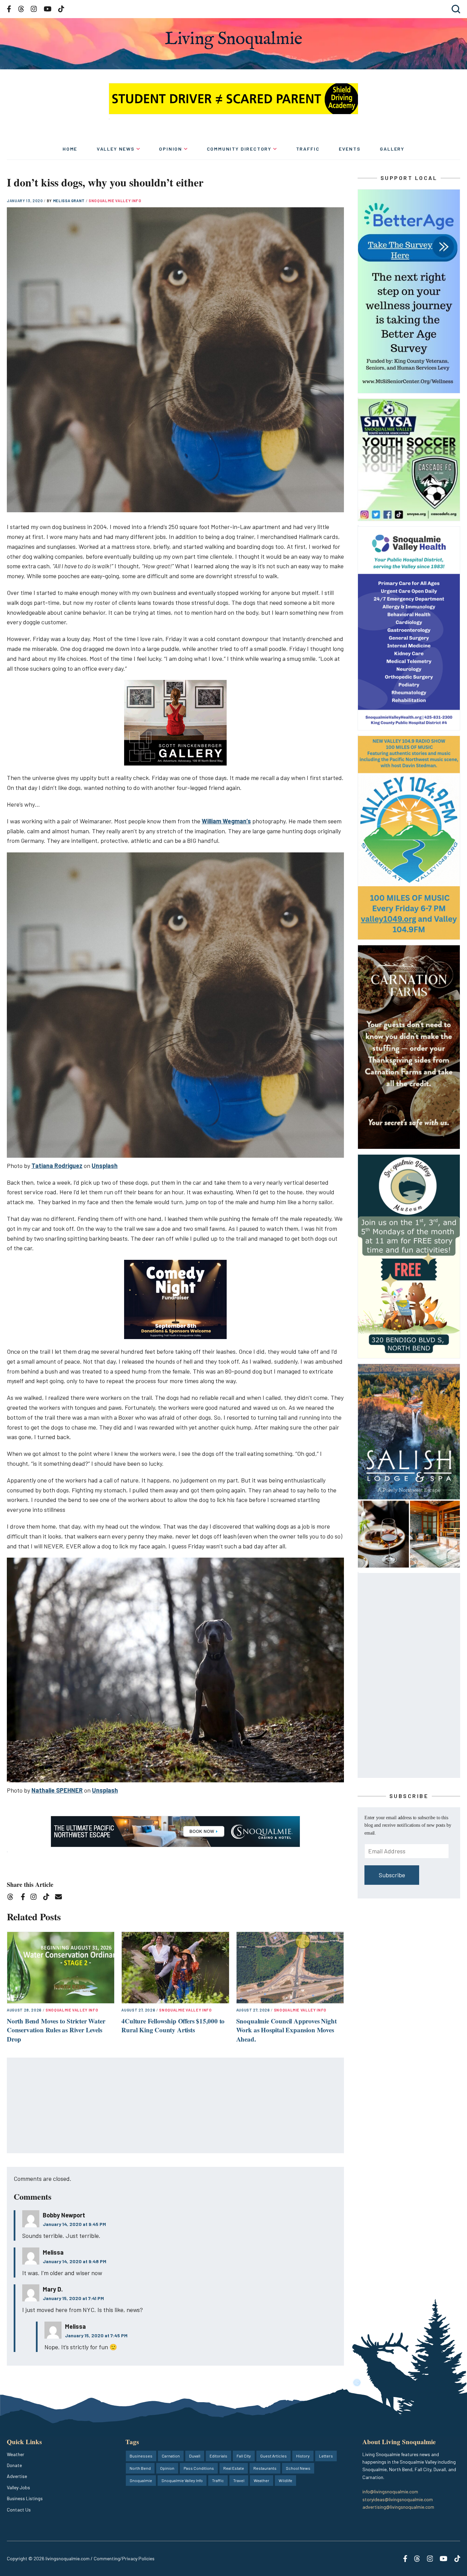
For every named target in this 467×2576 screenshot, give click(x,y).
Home (70, 149)
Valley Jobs (18, 2487)
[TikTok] (48, 1898)
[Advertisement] (176, 2106)
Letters (326, 2456)
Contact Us (19, 2510)
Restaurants (265, 2468)
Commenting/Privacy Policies (124, 2558)
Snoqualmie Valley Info (115, 201)
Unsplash (105, 1166)
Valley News (116, 149)
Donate (14, 2465)
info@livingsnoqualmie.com (390, 2491)
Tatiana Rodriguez (57, 1166)
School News (298, 2468)
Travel (239, 2480)
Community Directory (239, 149)
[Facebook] (24, 1898)
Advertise (17, 2476)
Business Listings (25, 2498)
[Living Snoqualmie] (233, 40)
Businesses (141, 2456)
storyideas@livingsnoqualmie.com (398, 2499)
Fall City (244, 2456)
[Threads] (12, 1898)
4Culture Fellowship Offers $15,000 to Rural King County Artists (173, 2025)
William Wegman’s (226, 821)
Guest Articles (273, 2456)
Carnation (171, 2456)
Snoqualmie (141, 2480)
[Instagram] (36, 1898)
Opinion (171, 149)
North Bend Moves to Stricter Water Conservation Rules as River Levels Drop (56, 2030)
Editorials (218, 2456)
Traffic (308, 149)
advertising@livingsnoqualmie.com (398, 2507)
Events (350, 149)
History (303, 2456)
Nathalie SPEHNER (57, 1790)
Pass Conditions (199, 2468)
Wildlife (285, 2480)
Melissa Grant (69, 201)
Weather (16, 2454)
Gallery (392, 149)
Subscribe (392, 1875)
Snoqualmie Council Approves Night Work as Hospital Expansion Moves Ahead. (286, 2030)
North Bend (140, 2468)
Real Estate (234, 2468)
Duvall (195, 2456)
